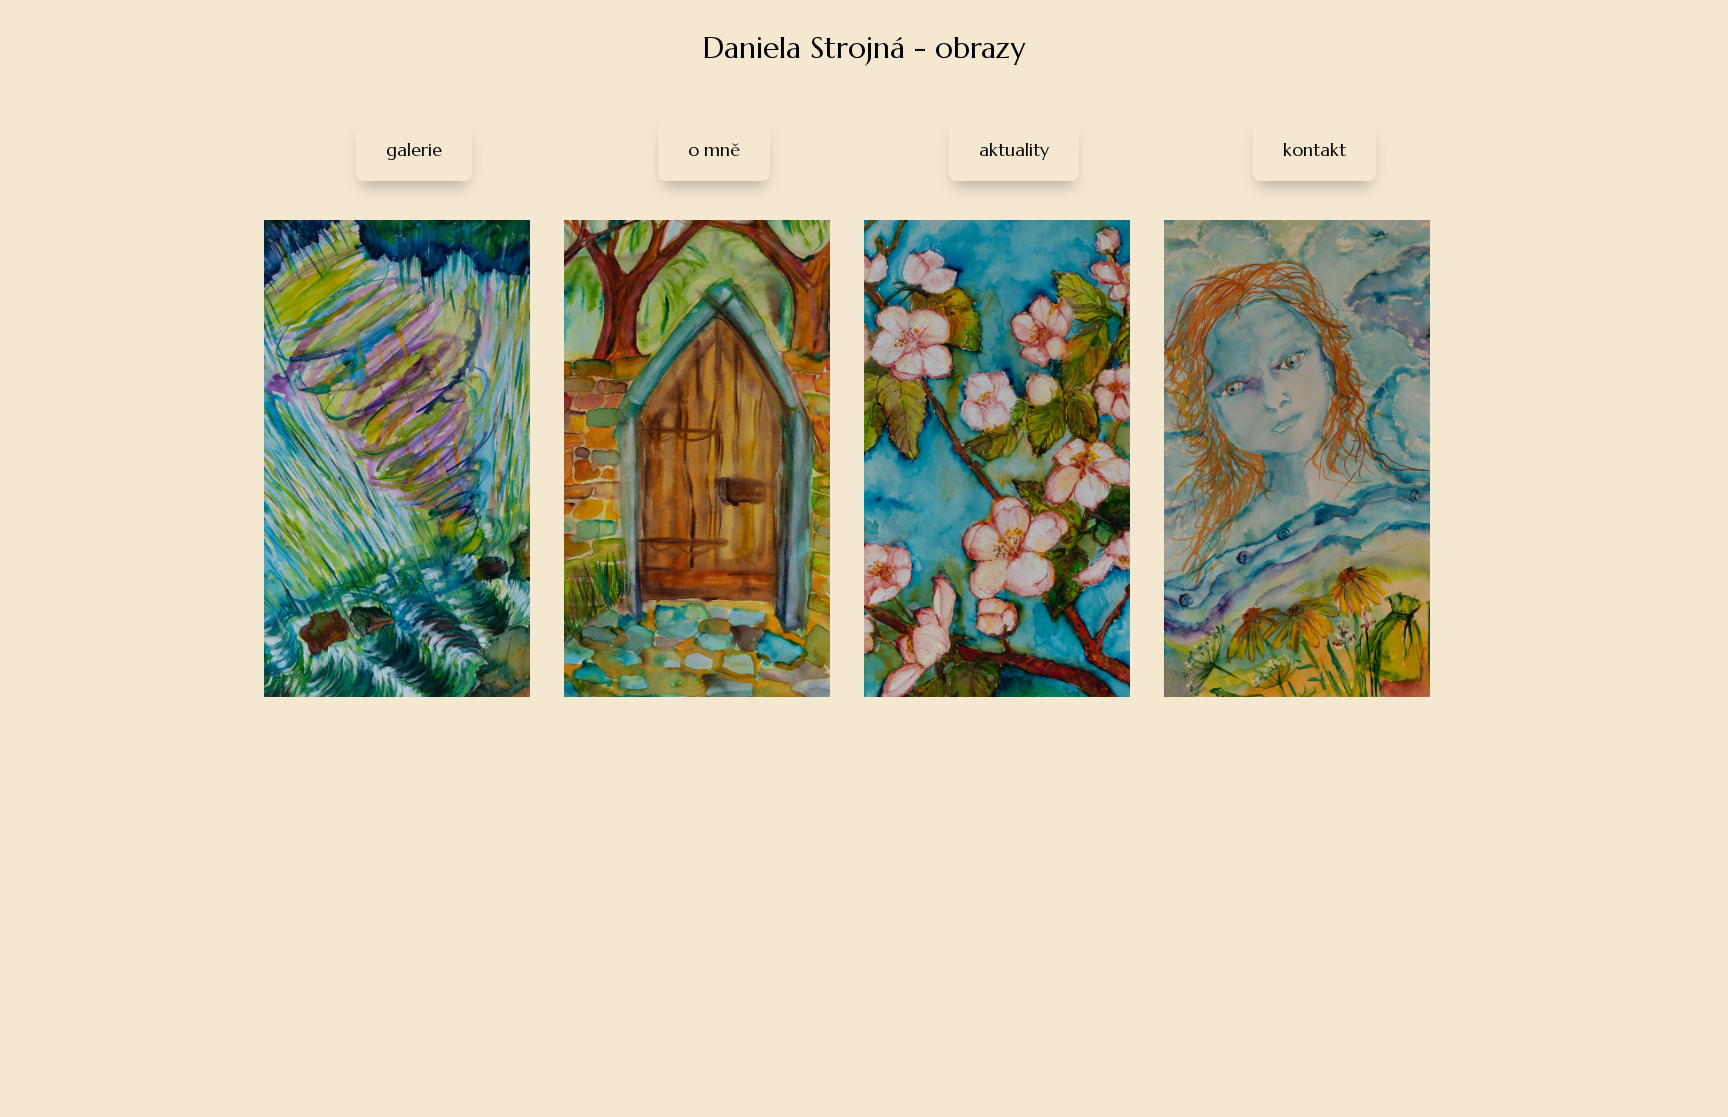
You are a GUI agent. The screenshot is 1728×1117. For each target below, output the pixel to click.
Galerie (414, 149)
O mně (714, 149)
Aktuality (1014, 149)
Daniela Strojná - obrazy (864, 47)
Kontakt (1314, 149)
